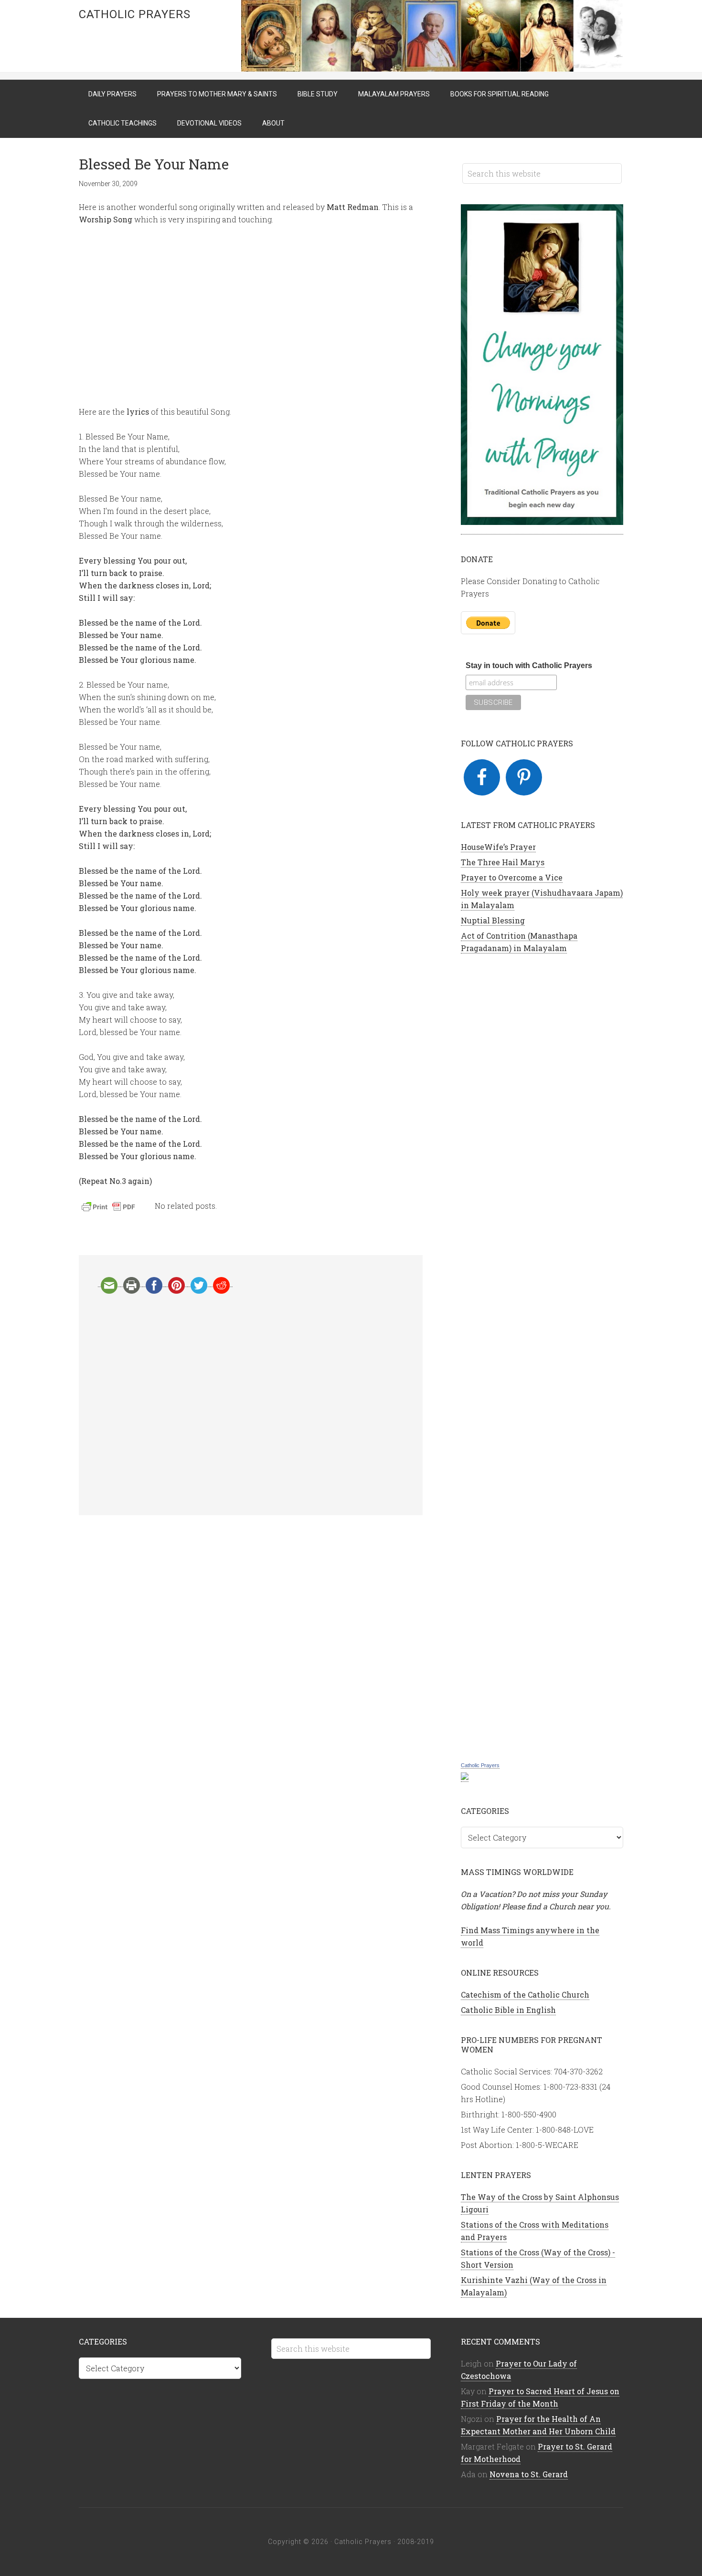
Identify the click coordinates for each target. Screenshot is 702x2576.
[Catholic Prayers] (465, 1777)
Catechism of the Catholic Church (525, 1995)
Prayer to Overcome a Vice (512, 877)
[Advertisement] (251, 1404)
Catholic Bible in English (508, 2010)
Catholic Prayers (135, 14)
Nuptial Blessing (493, 920)
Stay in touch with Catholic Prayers (529, 665)
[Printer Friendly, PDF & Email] (110, 1209)
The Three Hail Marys (503, 862)
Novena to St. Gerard (529, 2474)
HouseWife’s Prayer (498, 847)
